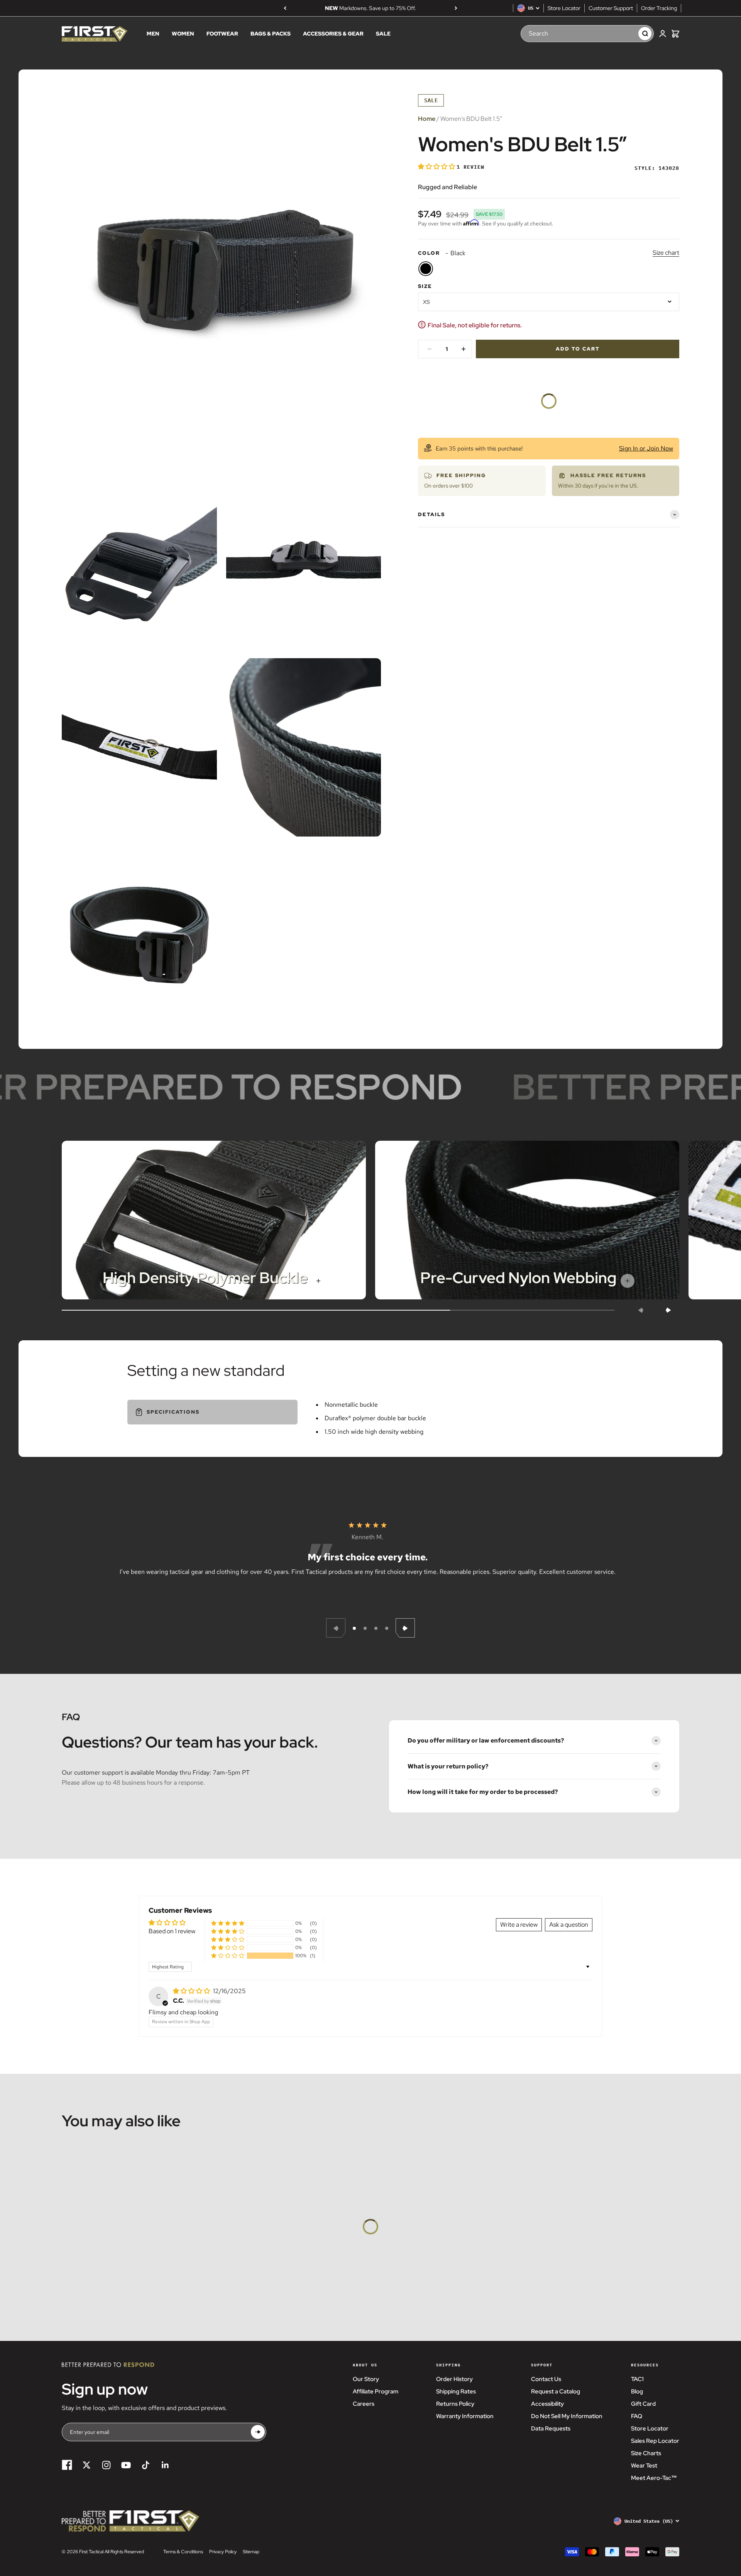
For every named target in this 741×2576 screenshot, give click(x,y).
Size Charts (646, 2453)
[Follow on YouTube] (126, 2465)
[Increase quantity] (464, 349)
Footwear (222, 34)
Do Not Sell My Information (567, 2416)
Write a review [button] (519, 1925)
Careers (364, 2404)
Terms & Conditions (183, 2552)
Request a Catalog (556, 2391)
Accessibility (547, 2404)
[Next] (456, 8)
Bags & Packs (271, 34)
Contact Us (546, 2379)
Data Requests (551, 2429)
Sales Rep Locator (655, 2441)
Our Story (366, 2379)
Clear (625, 34)
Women (183, 34)
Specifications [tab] (173, 1412)
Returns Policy (455, 2404)
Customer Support (611, 8)
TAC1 (637, 2379)
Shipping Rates (456, 2391)
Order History (454, 2379)
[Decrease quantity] (430, 349)
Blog (637, 2391)
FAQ (637, 2416)
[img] (192, 1991)
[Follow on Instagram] (106, 2465)
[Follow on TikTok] (146, 2465)
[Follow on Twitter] (87, 2465)
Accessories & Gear (333, 34)
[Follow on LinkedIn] (165, 2465)
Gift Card (643, 2404)
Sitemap (251, 2552)
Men (153, 34)
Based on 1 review (172, 1931)
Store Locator (564, 8)
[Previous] (285, 8)
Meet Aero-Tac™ (654, 2478)
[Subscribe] (258, 2432)
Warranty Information (465, 2416)
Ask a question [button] (569, 1925)
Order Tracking (659, 8)
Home (427, 119)
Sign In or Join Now (646, 448)
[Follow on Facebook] (67, 2465)
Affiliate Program (376, 2391)
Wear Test (644, 2466)
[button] (437, 167)
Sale (383, 34)
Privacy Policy (223, 2552)
